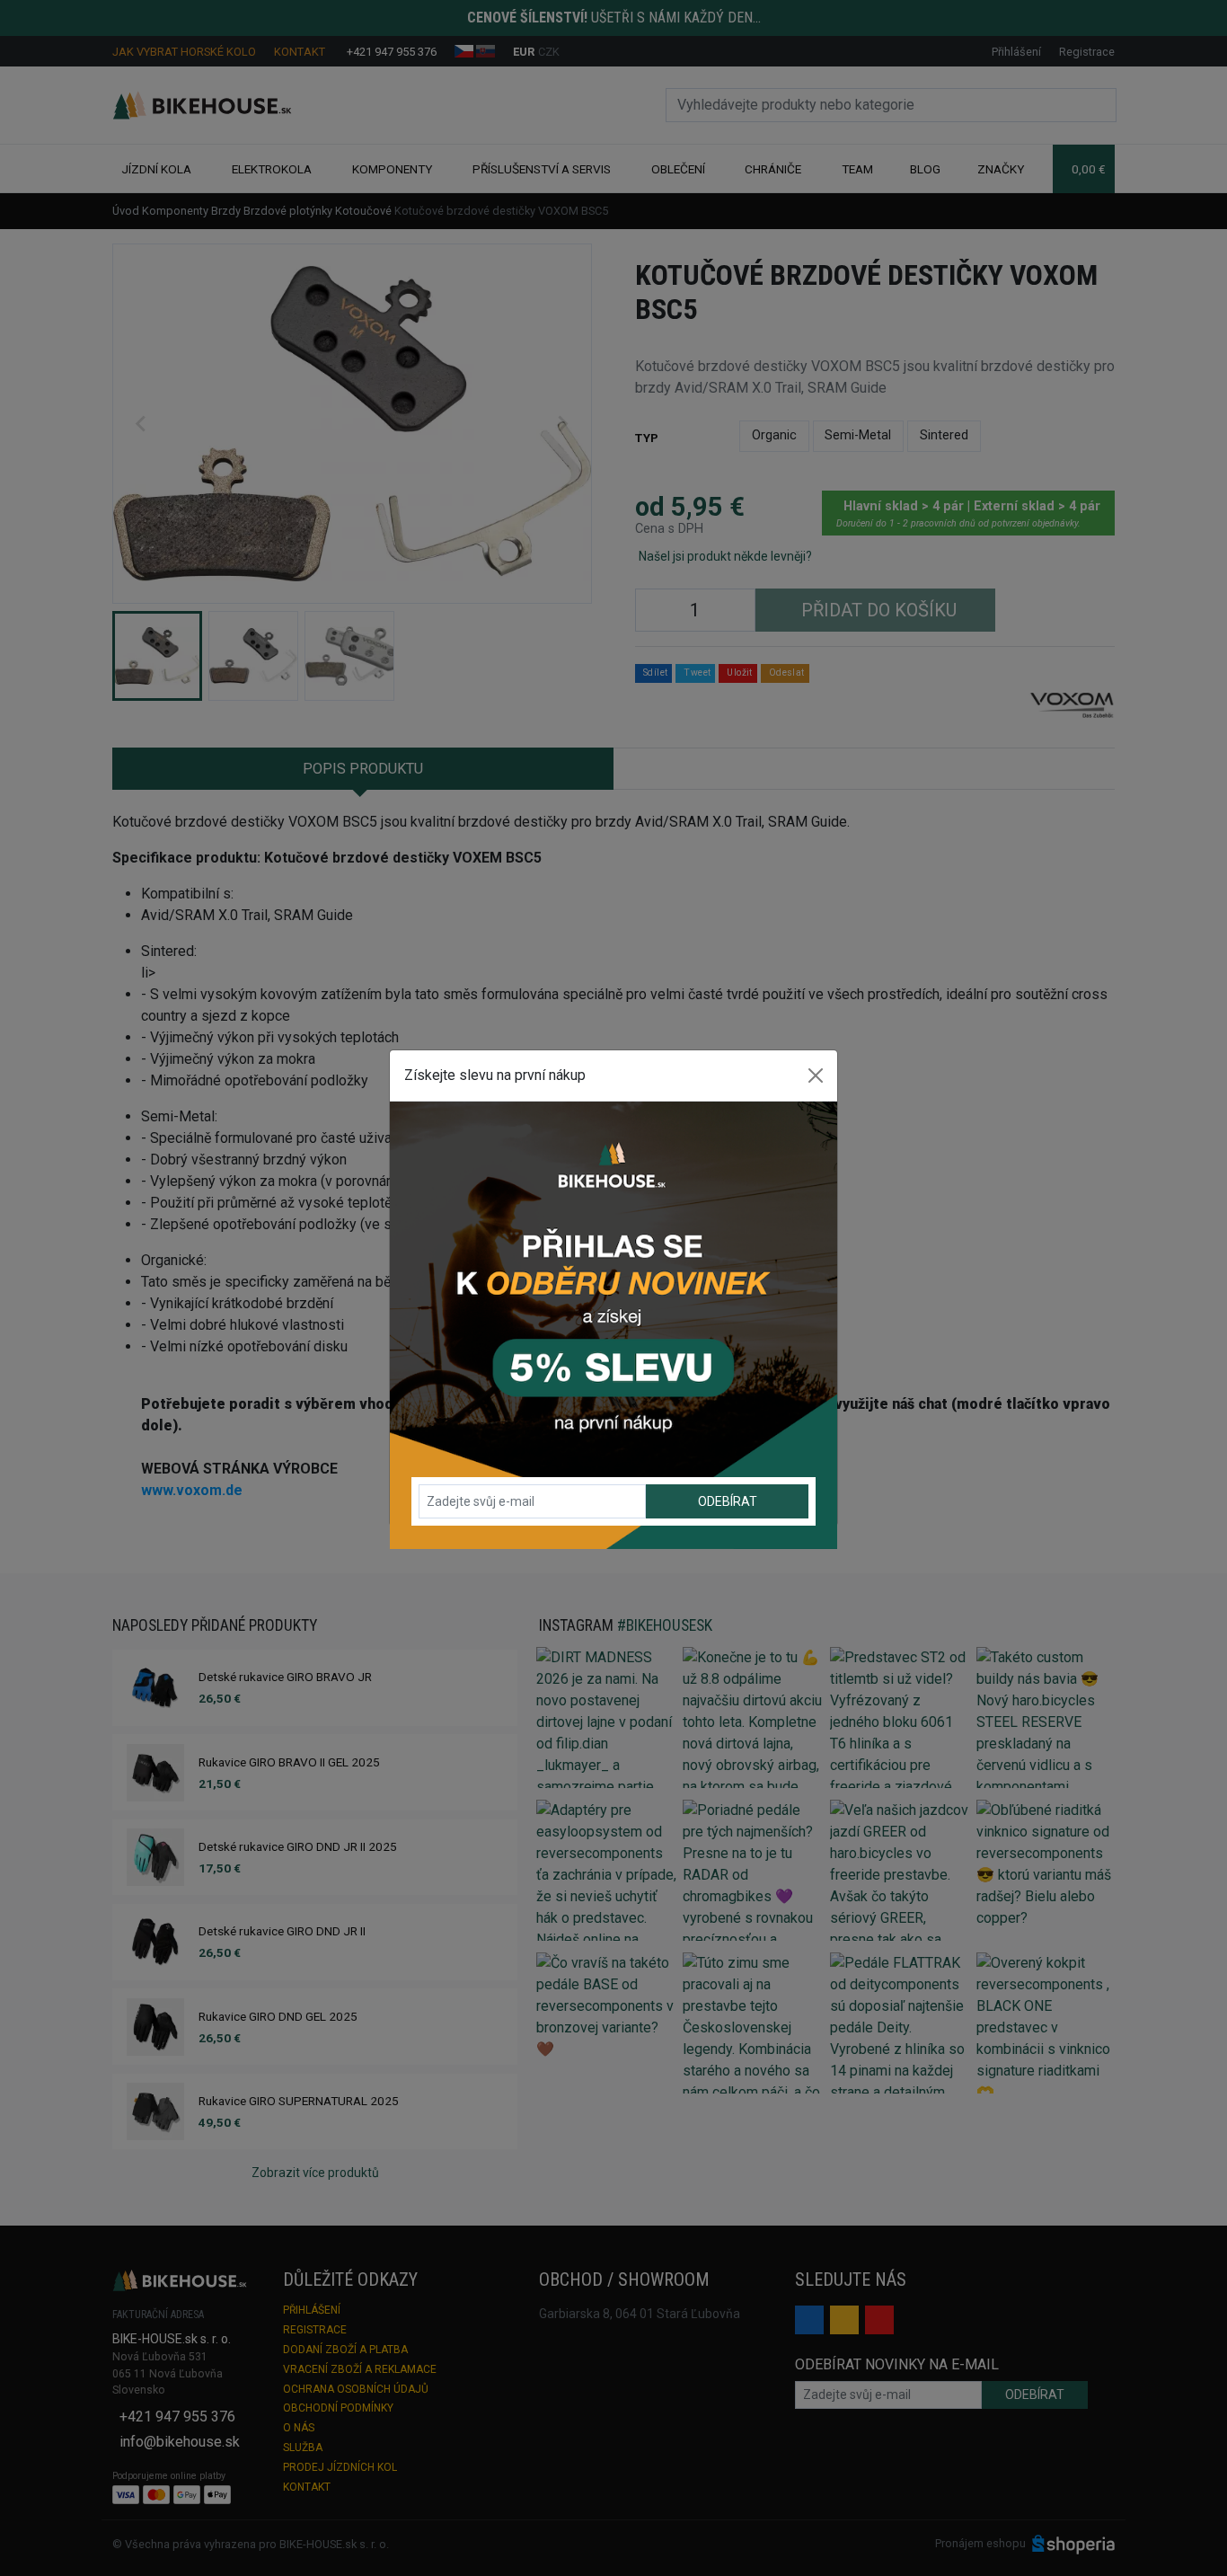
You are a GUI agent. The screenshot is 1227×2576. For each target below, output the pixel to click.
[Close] (816, 1076)
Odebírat (728, 1501)
